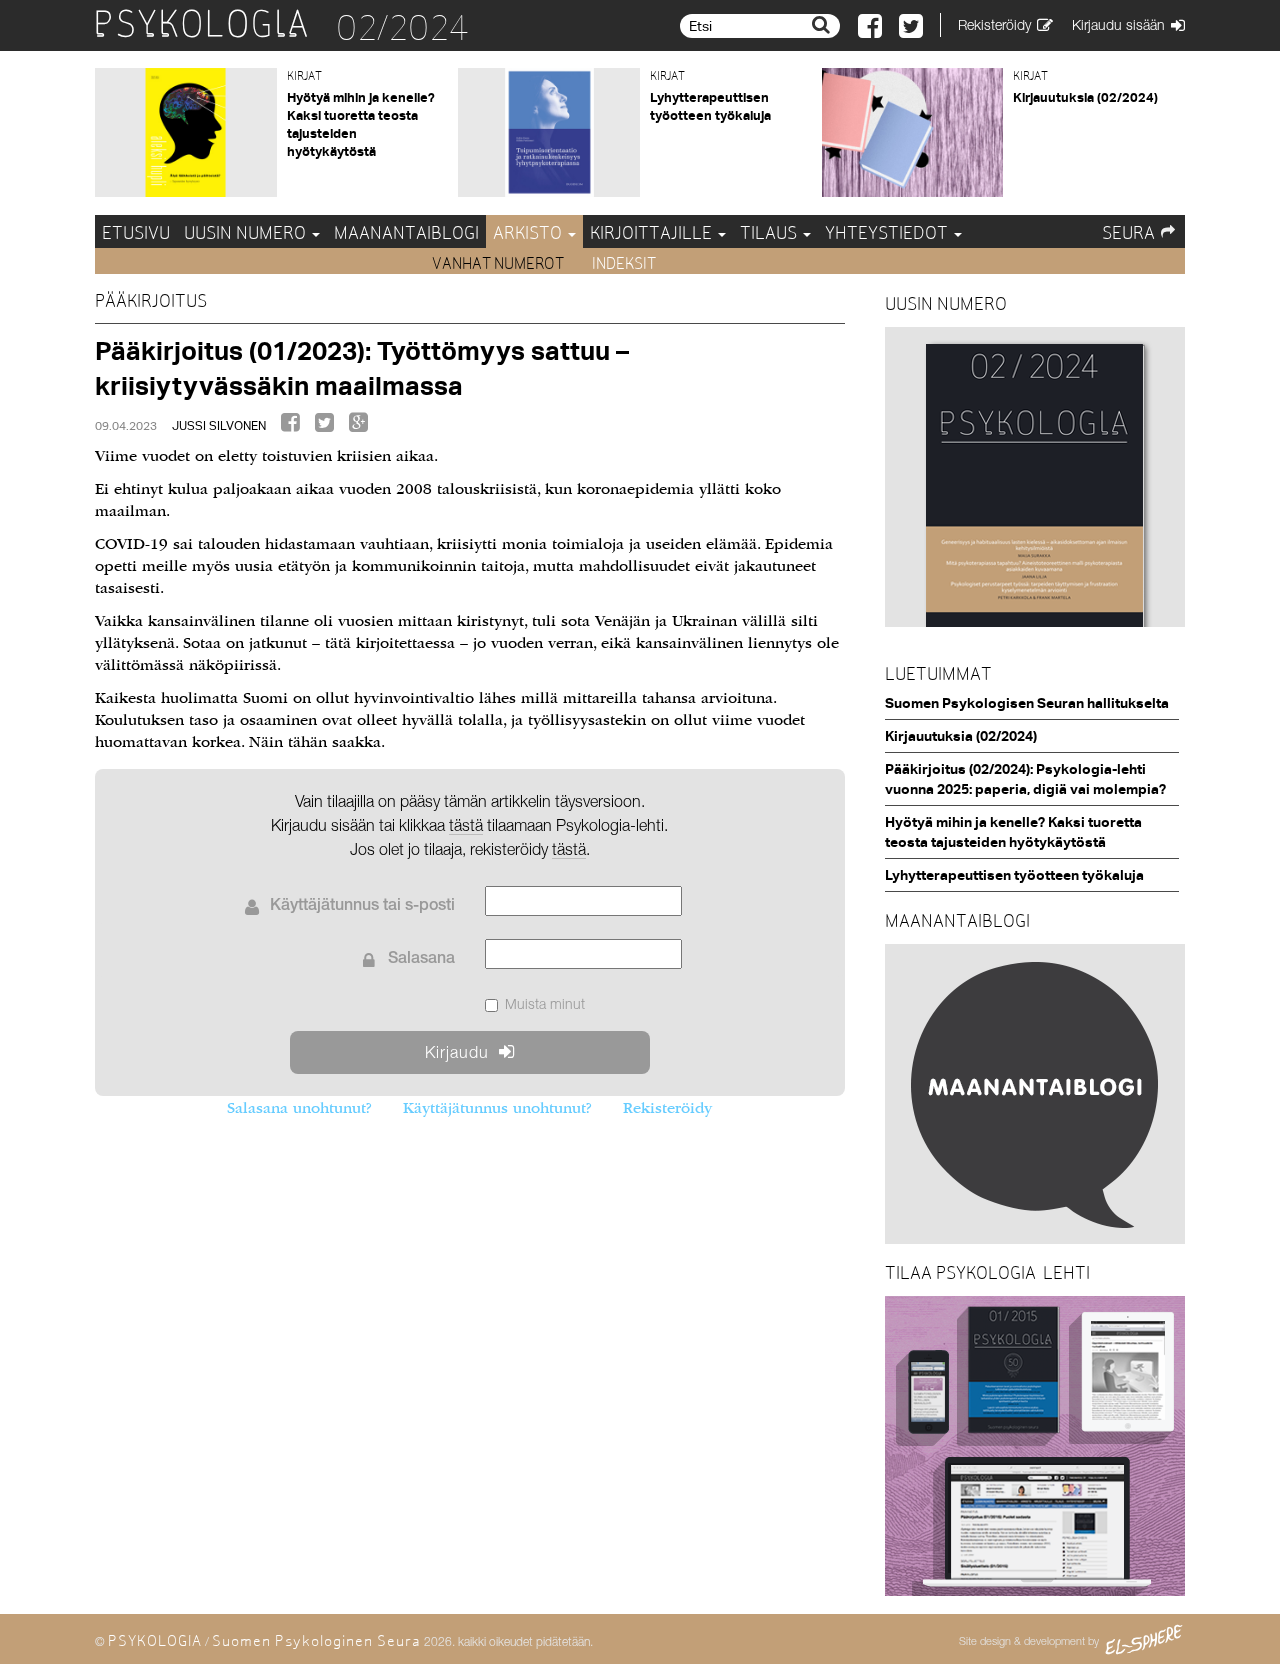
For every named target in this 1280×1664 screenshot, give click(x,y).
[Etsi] (823, 25)
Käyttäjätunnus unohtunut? (497, 1108)
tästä (569, 849)
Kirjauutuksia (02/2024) (1085, 97)
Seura (1128, 232)
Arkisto (529, 232)
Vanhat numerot (499, 263)
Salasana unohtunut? (299, 1108)
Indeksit (624, 263)
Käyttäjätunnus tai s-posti (362, 907)
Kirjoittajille (653, 232)
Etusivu (136, 232)
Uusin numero (247, 232)
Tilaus (770, 232)
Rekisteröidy (667, 1108)
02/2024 (402, 28)
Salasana (421, 960)
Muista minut (545, 1003)
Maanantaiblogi (406, 232)
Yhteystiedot (888, 232)
